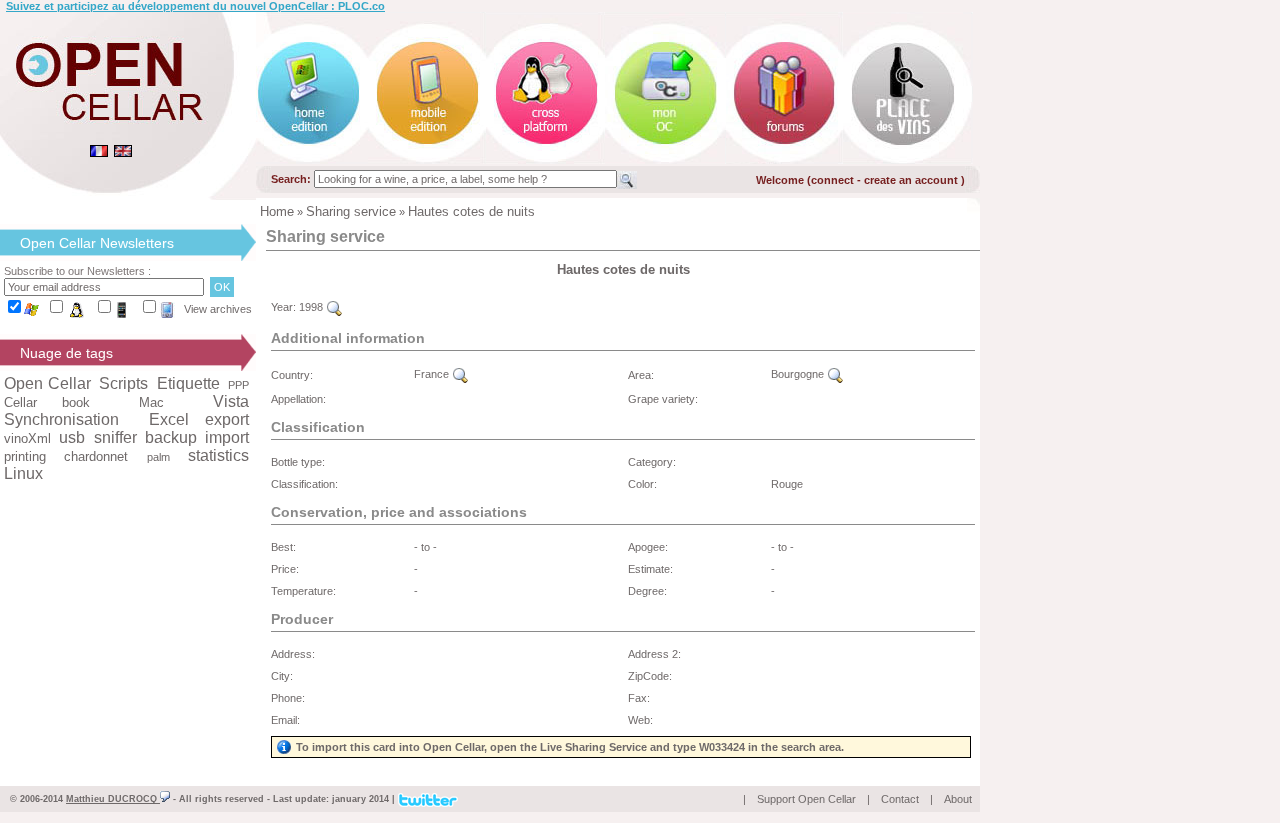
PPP (238, 385)
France (433, 374)
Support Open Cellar (806, 799)
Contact (900, 799)
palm (158, 457)
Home (277, 211)
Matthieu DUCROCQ (113, 799)
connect (832, 180)
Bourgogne (799, 374)
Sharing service (351, 211)
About (958, 799)
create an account (912, 180)
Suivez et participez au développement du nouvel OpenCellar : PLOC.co (195, 6)
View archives (218, 309)
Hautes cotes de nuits (471, 211)
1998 (312, 307)
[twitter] (428, 798)
